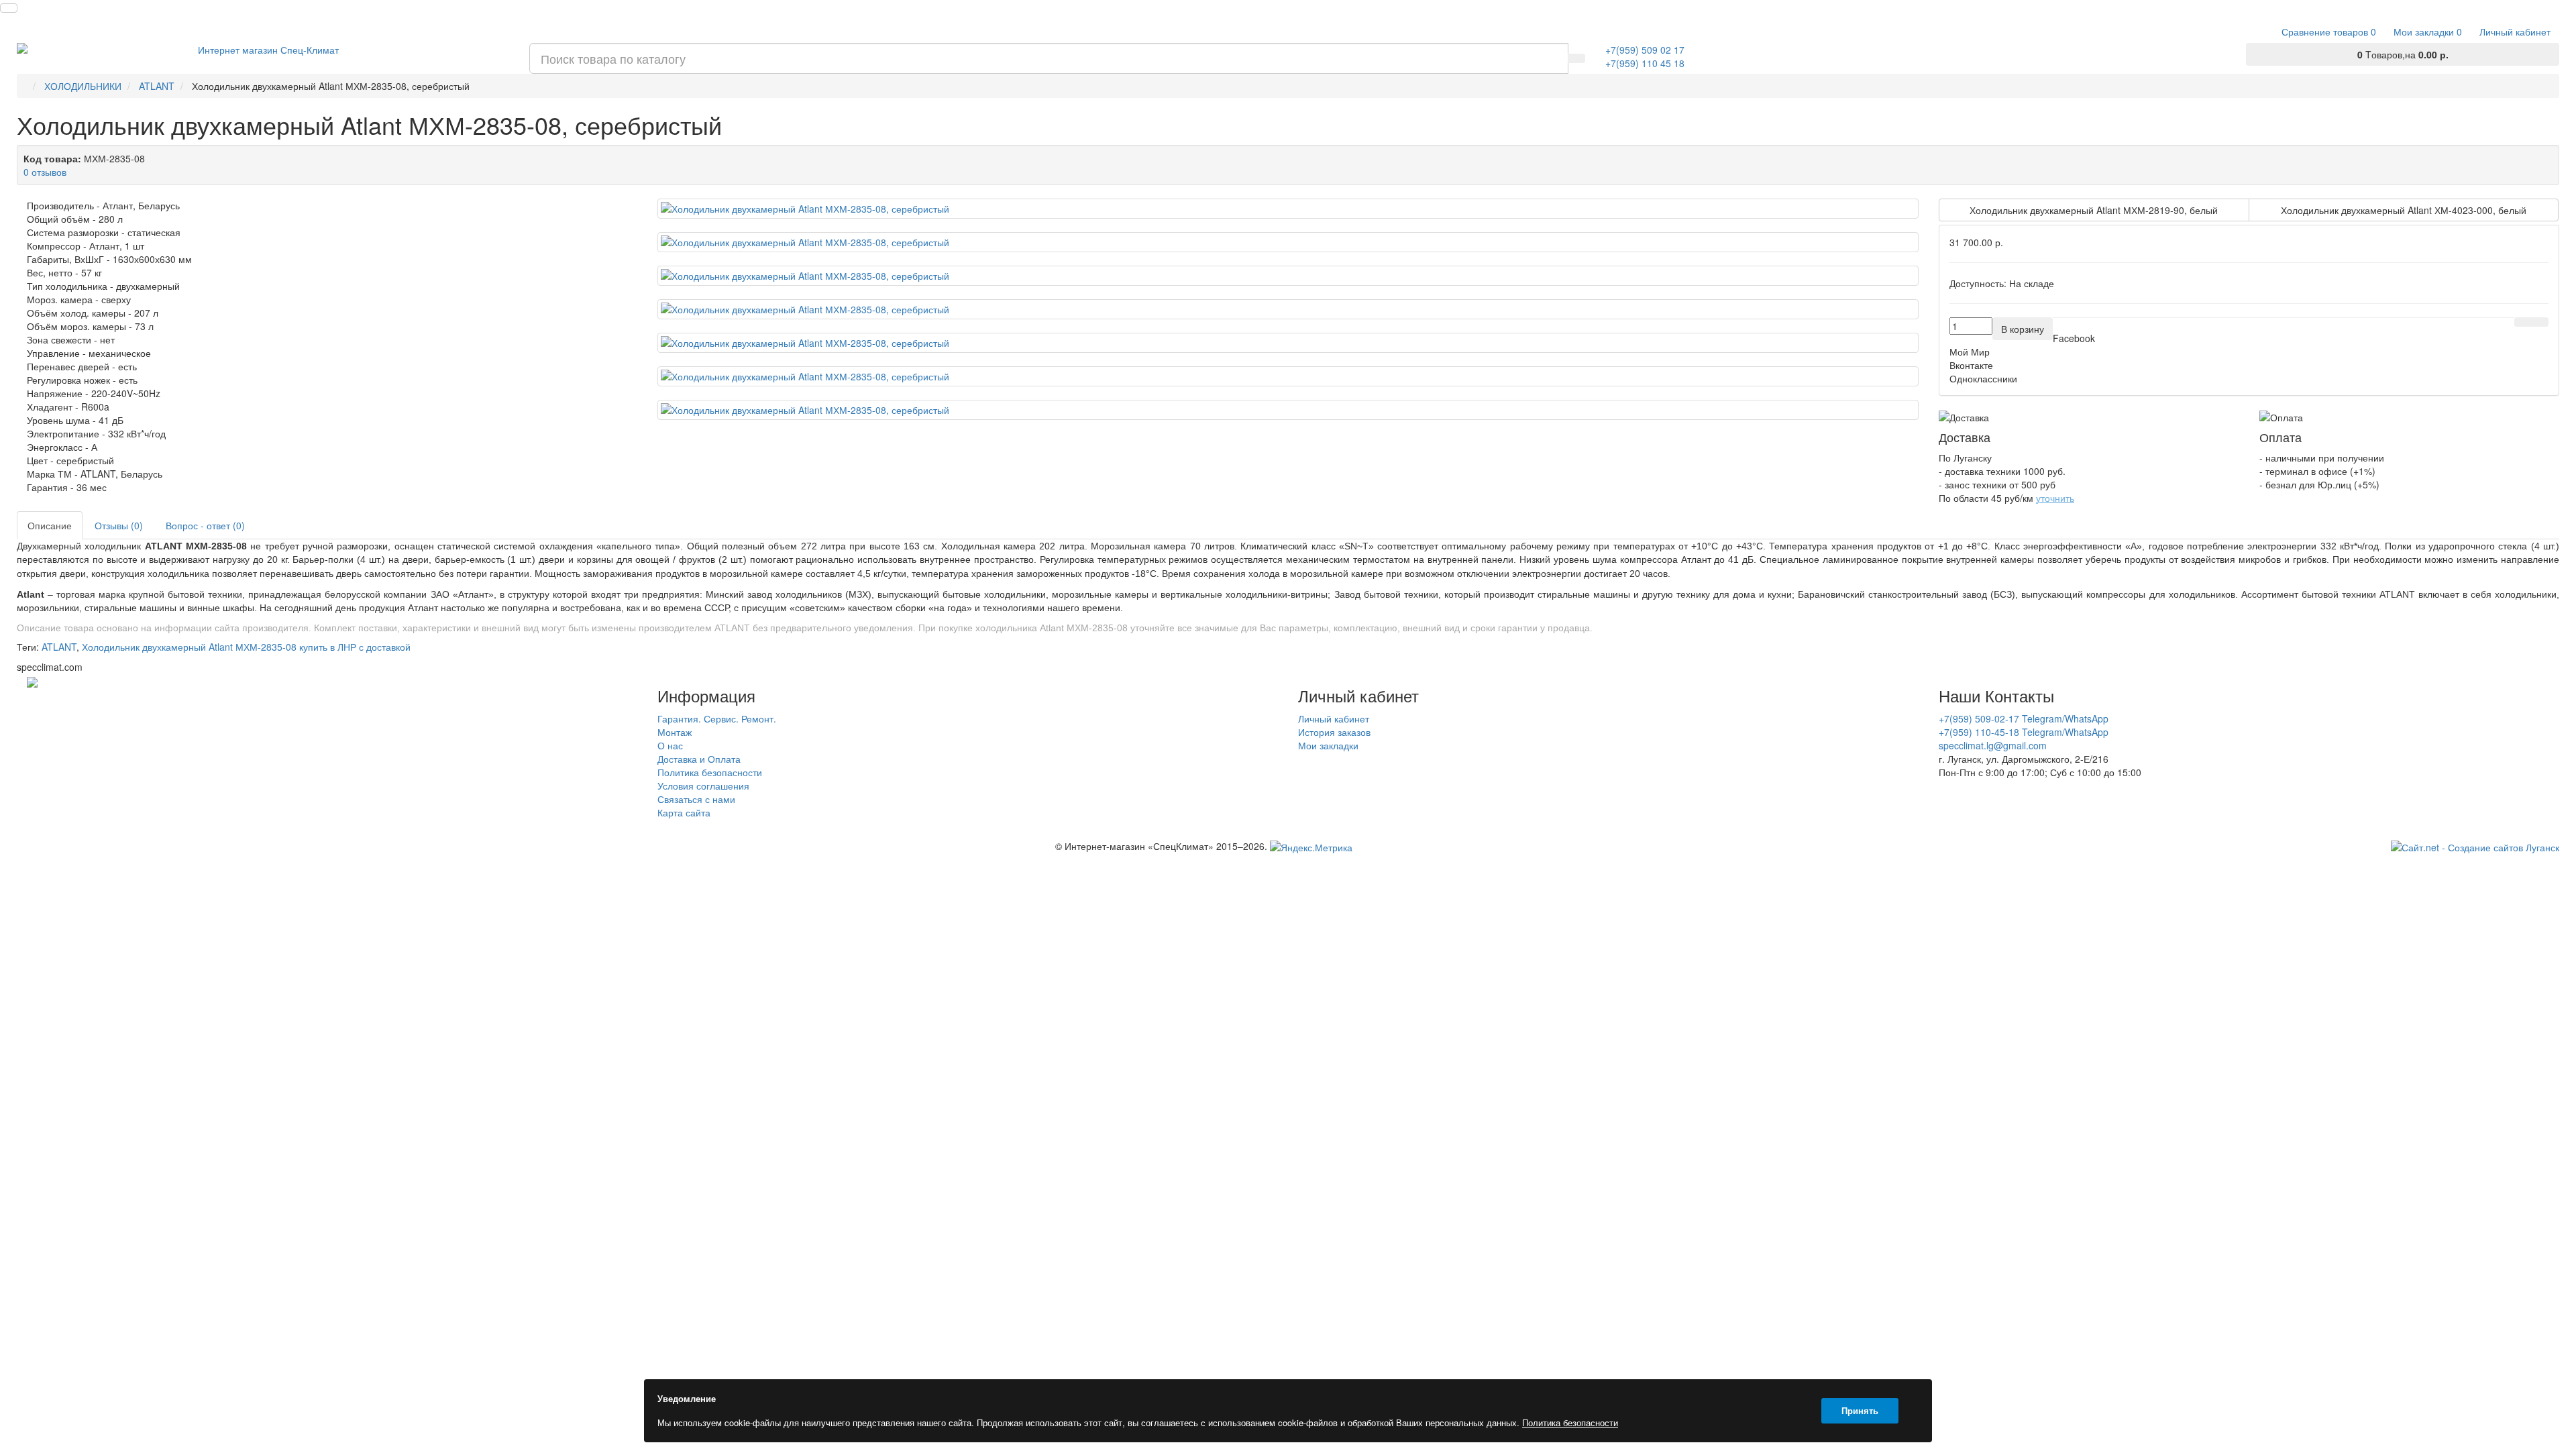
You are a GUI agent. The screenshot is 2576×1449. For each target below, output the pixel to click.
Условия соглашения (703, 786)
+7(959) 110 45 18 (1645, 63)
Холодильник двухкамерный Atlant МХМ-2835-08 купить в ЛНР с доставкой (246, 647)
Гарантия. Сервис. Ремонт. (717, 718)
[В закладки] (2523, 322)
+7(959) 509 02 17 (1645, 50)
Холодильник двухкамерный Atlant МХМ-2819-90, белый (2094, 210)
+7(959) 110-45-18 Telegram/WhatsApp (2024, 732)
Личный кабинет (1334, 718)
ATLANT (59, 647)
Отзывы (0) (119, 525)
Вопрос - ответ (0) (205, 525)
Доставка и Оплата (699, 759)
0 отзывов (45, 172)
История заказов (1334, 732)
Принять (1860, 1410)
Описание (50, 525)
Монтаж (675, 732)
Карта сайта (684, 812)
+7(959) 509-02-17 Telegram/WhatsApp (2024, 718)
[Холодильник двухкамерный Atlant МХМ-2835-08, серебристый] (1288, 209)
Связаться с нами (696, 799)
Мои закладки (1328, 745)
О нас (670, 745)
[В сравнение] (2540, 322)
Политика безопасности (710, 772)
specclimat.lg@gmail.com (1993, 745)
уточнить (2055, 498)
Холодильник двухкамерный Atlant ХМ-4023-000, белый (2404, 210)
